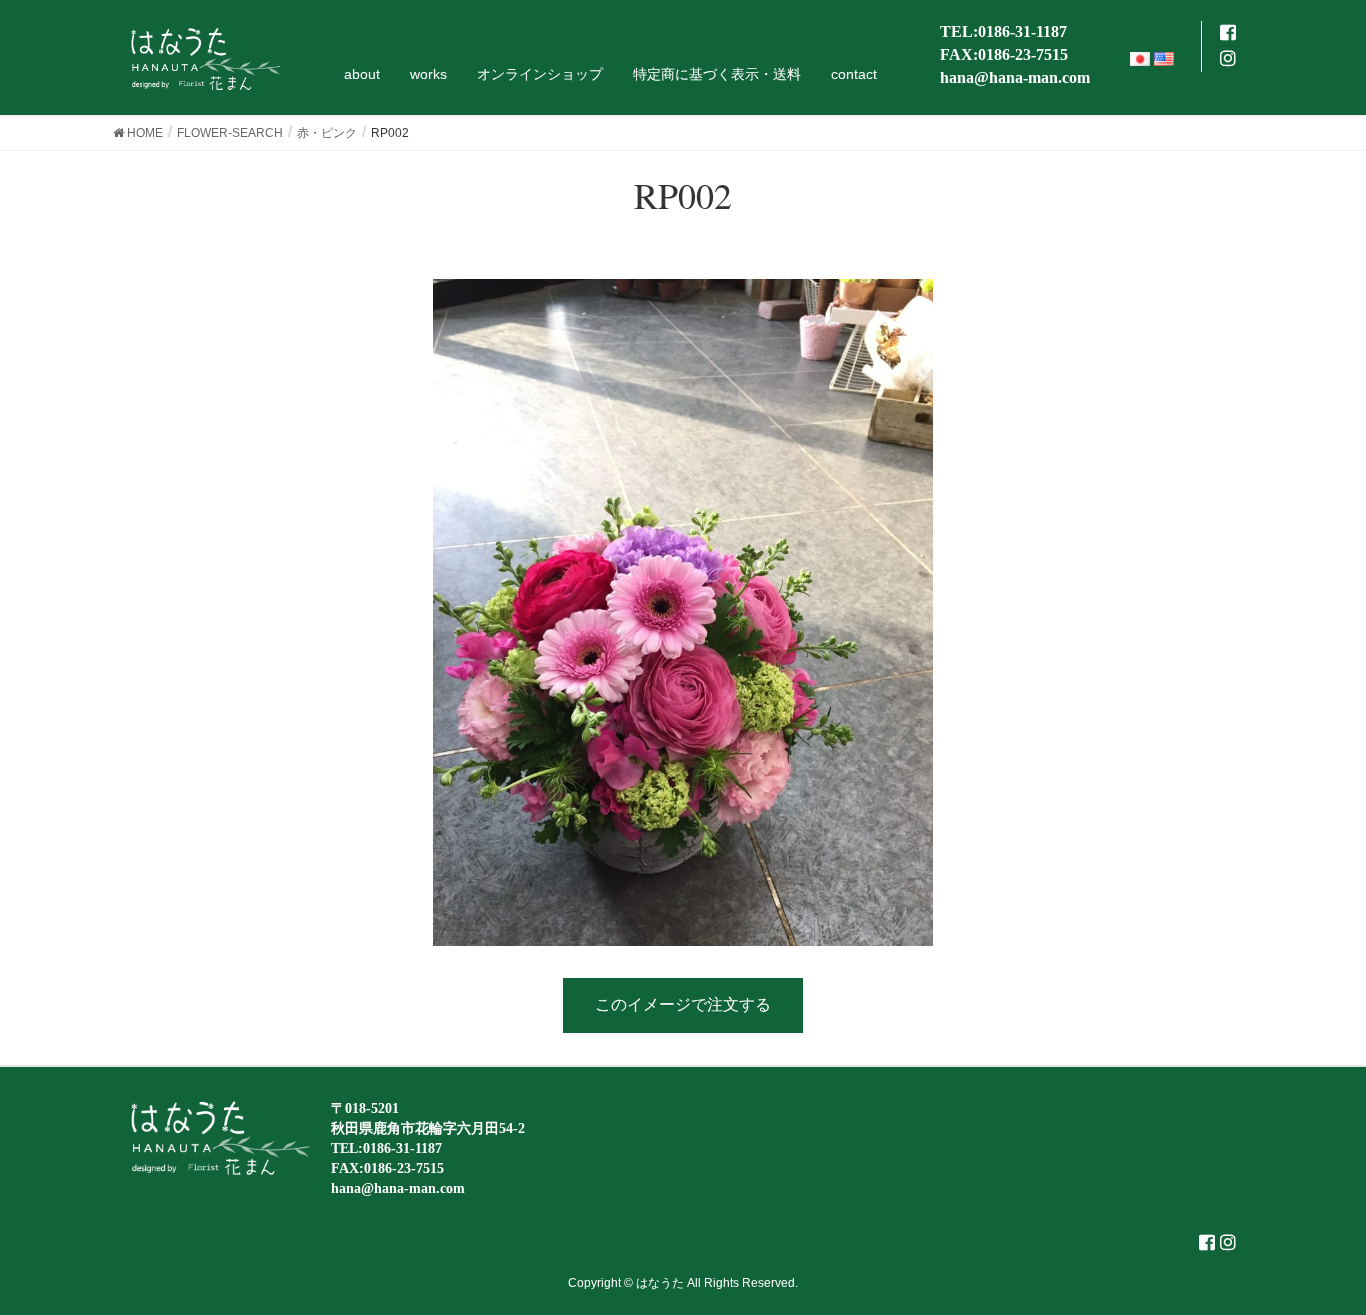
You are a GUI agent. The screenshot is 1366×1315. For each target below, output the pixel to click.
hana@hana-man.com (1015, 77)
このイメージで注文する (683, 1004)
